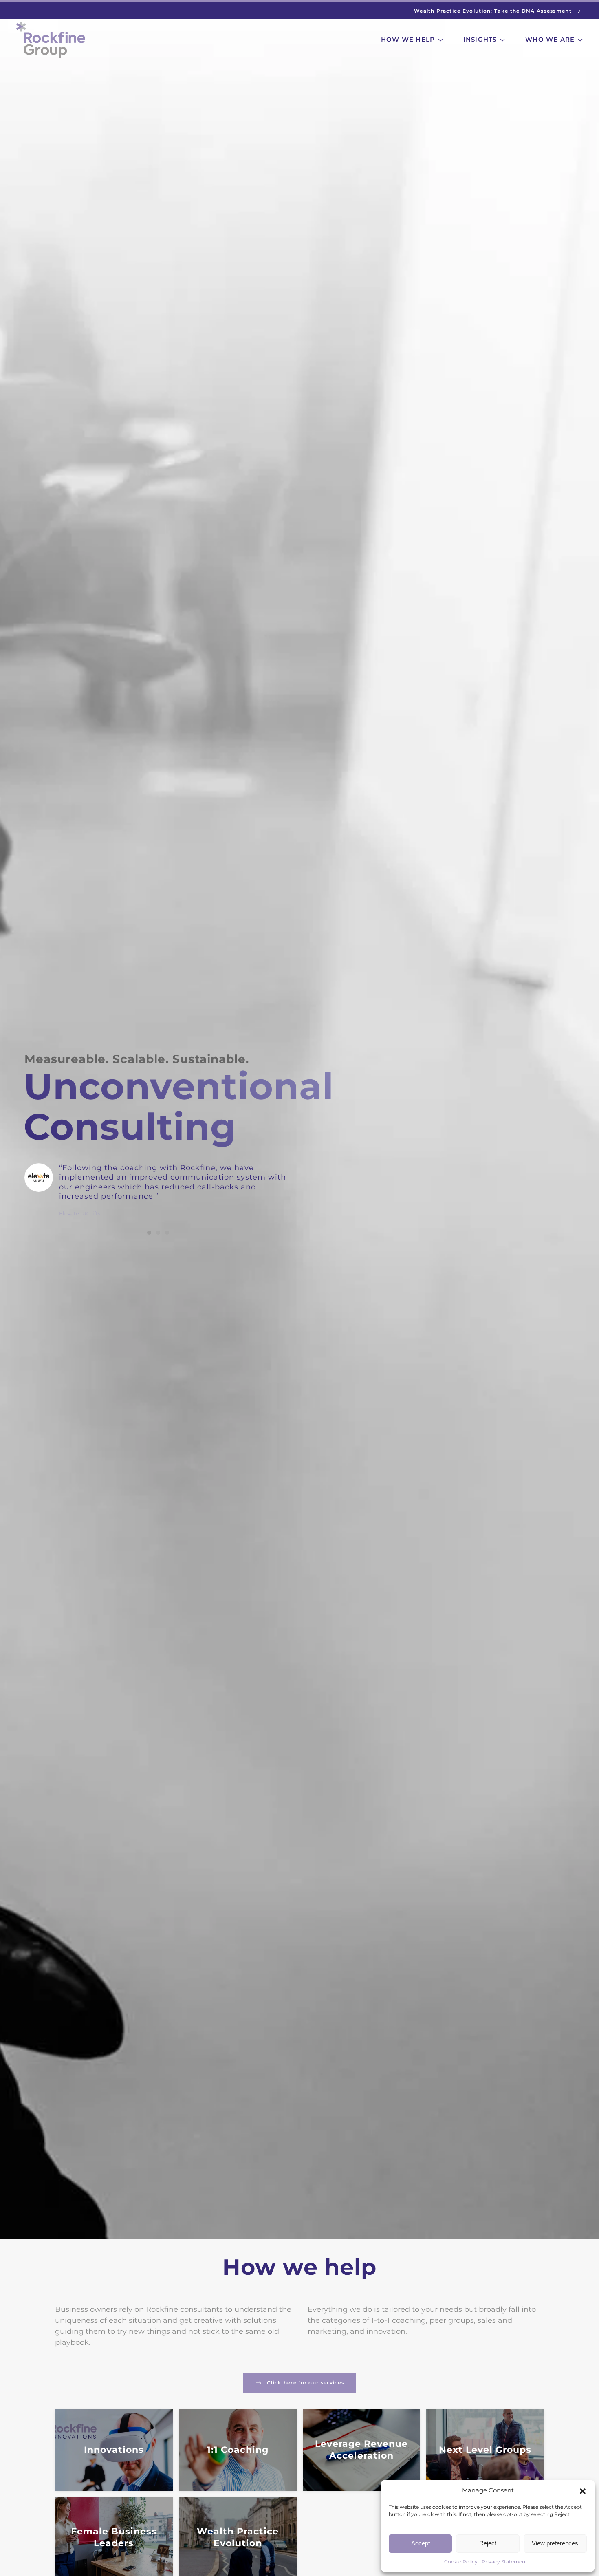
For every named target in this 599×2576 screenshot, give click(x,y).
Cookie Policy (461, 2562)
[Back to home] (51, 40)
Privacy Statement (504, 2562)
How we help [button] (408, 39)
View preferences (555, 2543)
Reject (488, 2543)
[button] (583, 2490)
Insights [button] (480, 39)
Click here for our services (306, 2383)
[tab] (149, 1233)
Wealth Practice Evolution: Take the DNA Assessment (493, 11)
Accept (421, 2543)
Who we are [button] (550, 39)
